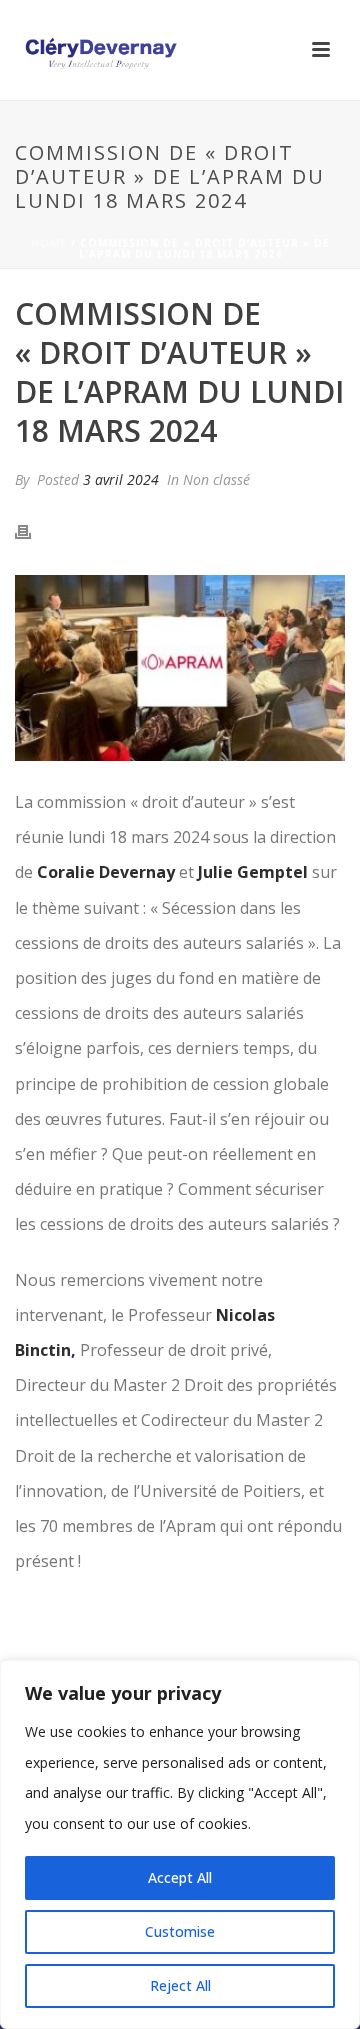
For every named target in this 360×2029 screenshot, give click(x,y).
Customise (180, 1931)
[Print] (33, 530)
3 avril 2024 (121, 479)
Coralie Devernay (106, 872)
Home (49, 243)
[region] (180, 1844)
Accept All (180, 1877)
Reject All (180, 1985)
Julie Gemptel (253, 872)
